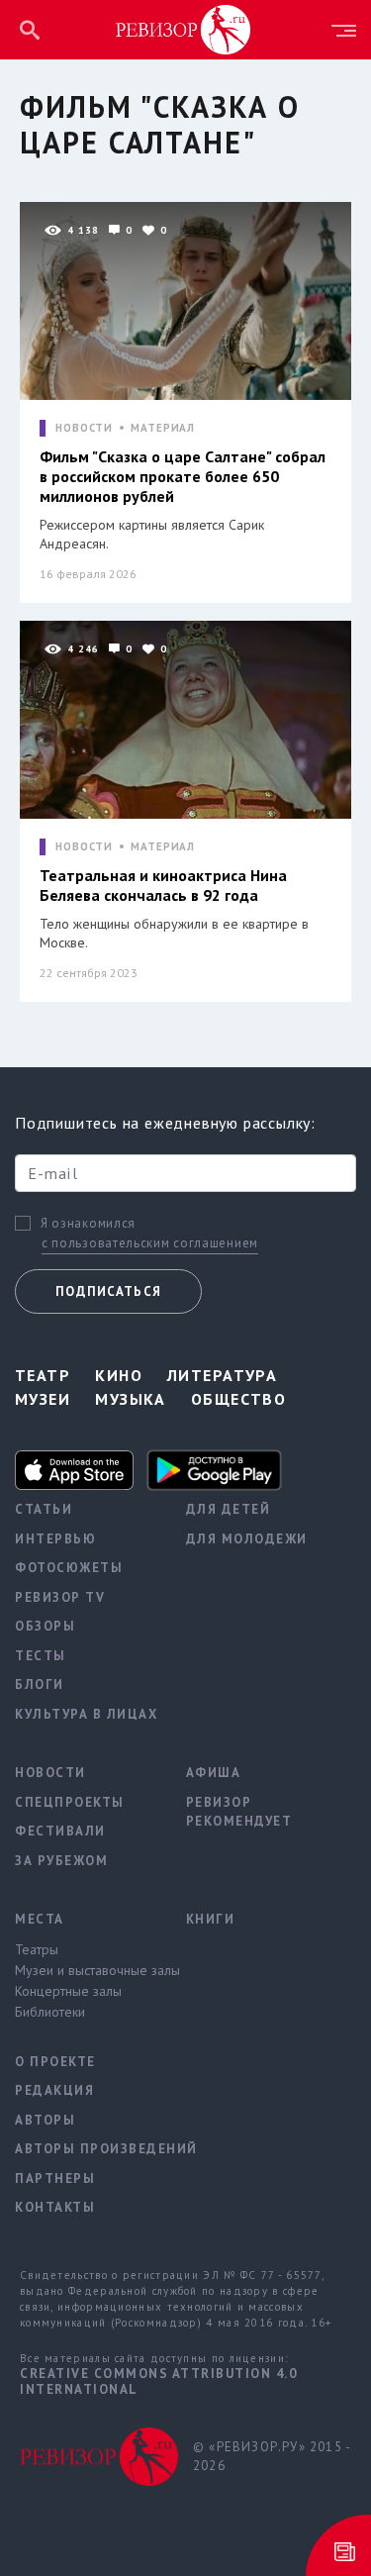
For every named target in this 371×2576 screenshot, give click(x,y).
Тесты (41, 1656)
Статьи (44, 1509)
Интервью (55, 1539)
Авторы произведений (86, 2149)
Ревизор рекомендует (239, 1812)
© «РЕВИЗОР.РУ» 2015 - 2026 (272, 2457)
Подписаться (108, 1291)
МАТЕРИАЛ (163, 428)
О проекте (55, 2062)
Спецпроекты (70, 1802)
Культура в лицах (86, 1714)
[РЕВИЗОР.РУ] (183, 29)
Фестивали (60, 1831)
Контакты (55, 2207)
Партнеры (55, 2179)
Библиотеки (50, 2012)
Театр (43, 1375)
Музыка (131, 1399)
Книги (211, 1919)
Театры (37, 1949)
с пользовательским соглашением (150, 1243)
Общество (239, 1399)
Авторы (45, 2120)
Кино (119, 1375)
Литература (222, 1375)
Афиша (214, 1773)
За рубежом (61, 1861)
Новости (50, 1773)
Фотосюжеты (69, 1568)
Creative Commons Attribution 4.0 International (158, 2381)
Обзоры (45, 1626)
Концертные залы (68, 1991)
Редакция (54, 2090)
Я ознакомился (88, 1224)
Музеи (43, 1399)
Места (40, 1919)
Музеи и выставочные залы (86, 1970)
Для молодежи (247, 1539)
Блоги (40, 1684)
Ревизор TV (60, 1597)
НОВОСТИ (84, 428)
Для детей (229, 1509)
